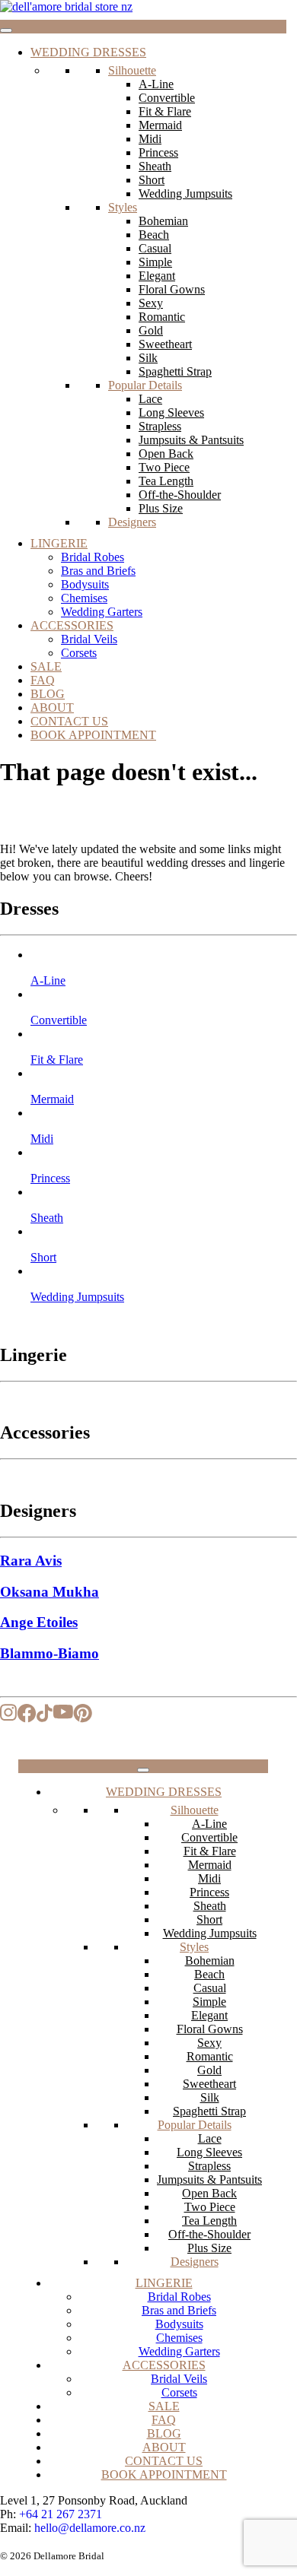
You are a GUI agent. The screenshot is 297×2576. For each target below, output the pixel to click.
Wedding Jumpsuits (185, 194)
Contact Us (69, 721)
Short (152, 180)
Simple (155, 262)
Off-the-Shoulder (180, 495)
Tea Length (166, 481)
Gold (151, 330)
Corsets (79, 653)
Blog (48, 694)
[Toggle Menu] (6, 30)
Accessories (72, 625)
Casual (155, 248)
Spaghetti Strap (175, 371)
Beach (154, 235)
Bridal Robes (93, 557)
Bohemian (163, 221)
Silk (148, 358)
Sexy (151, 303)
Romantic (162, 317)
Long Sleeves (171, 412)
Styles (123, 207)
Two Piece (164, 467)
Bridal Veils (89, 639)
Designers (132, 522)
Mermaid (160, 125)
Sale (46, 666)
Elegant (157, 276)
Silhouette (132, 70)
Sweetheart (165, 344)
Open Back (166, 454)
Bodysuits (85, 584)
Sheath (155, 166)
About (52, 707)
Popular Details (145, 385)
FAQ (43, 680)
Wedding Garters (102, 612)
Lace (150, 399)
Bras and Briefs (98, 571)
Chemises (84, 598)
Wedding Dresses (88, 52)
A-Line (156, 84)
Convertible (167, 98)
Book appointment (93, 735)
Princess (158, 152)
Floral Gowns (172, 289)
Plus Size (161, 508)
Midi (150, 139)
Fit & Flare (165, 111)
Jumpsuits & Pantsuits (191, 440)
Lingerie (59, 543)
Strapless (160, 426)
